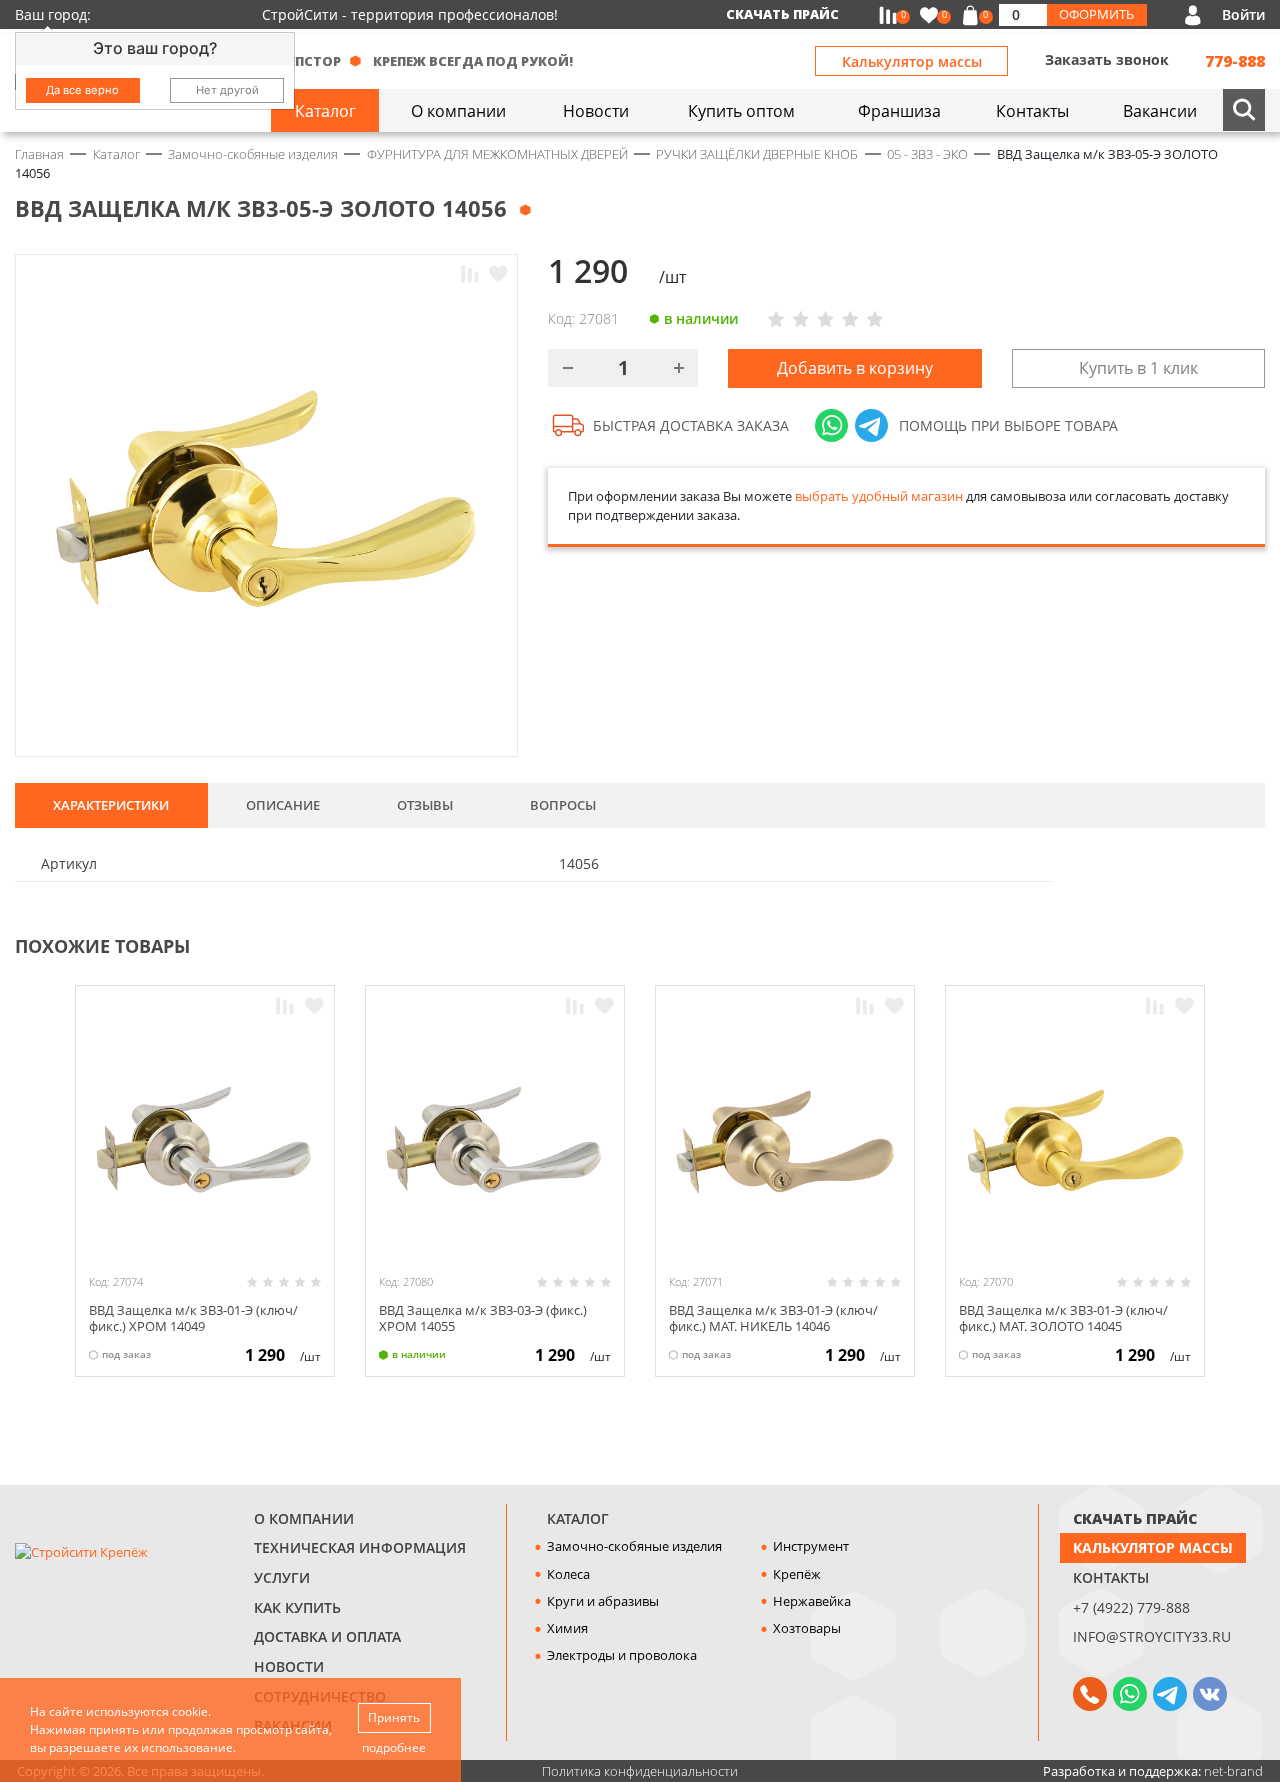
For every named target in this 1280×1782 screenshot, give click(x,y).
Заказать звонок (1107, 59)
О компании (304, 1518)
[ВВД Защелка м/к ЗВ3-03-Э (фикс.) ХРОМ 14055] (495, 1142)
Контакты (1111, 1577)
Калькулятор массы (912, 61)
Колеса (568, 1574)
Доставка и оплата (327, 1636)
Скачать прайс (782, 14)
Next (1256, 944)
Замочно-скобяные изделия (634, 1546)
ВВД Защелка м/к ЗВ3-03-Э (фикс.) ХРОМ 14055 (483, 1317)
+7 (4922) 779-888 (1131, 1607)
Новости (289, 1666)
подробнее (394, 1747)
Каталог (578, 1518)
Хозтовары (807, 1628)
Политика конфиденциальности (640, 1771)
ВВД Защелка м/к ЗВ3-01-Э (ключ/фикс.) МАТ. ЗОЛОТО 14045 (1063, 1317)
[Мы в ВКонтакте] (1210, 1694)
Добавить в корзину (855, 368)
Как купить (297, 1607)
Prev (1216, 944)
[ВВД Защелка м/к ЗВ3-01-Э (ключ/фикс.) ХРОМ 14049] (205, 1142)
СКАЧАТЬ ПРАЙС (1135, 1518)
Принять (394, 1717)
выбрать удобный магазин (879, 496)
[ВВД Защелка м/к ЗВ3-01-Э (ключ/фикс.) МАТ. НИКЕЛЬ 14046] (785, 1142)
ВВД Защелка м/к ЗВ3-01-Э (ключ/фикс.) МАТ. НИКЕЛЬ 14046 (773, 1317)
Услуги (282, 1577)
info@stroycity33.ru (1152, 1636)
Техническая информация (360, 1547)
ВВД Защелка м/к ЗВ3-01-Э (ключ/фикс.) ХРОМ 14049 (193, 1317)
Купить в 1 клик (1138, 368)
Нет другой (227, 90)
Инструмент (811, 1546)
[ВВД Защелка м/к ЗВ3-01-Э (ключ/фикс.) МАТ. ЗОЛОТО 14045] (1075, 1142)
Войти (1243, 14)
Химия (567, 1628)
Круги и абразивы (603, 1601)
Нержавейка (812, 1601)
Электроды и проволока (622, 1655)
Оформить (1096, 14)
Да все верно (82, 90)
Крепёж (797, 1574)
